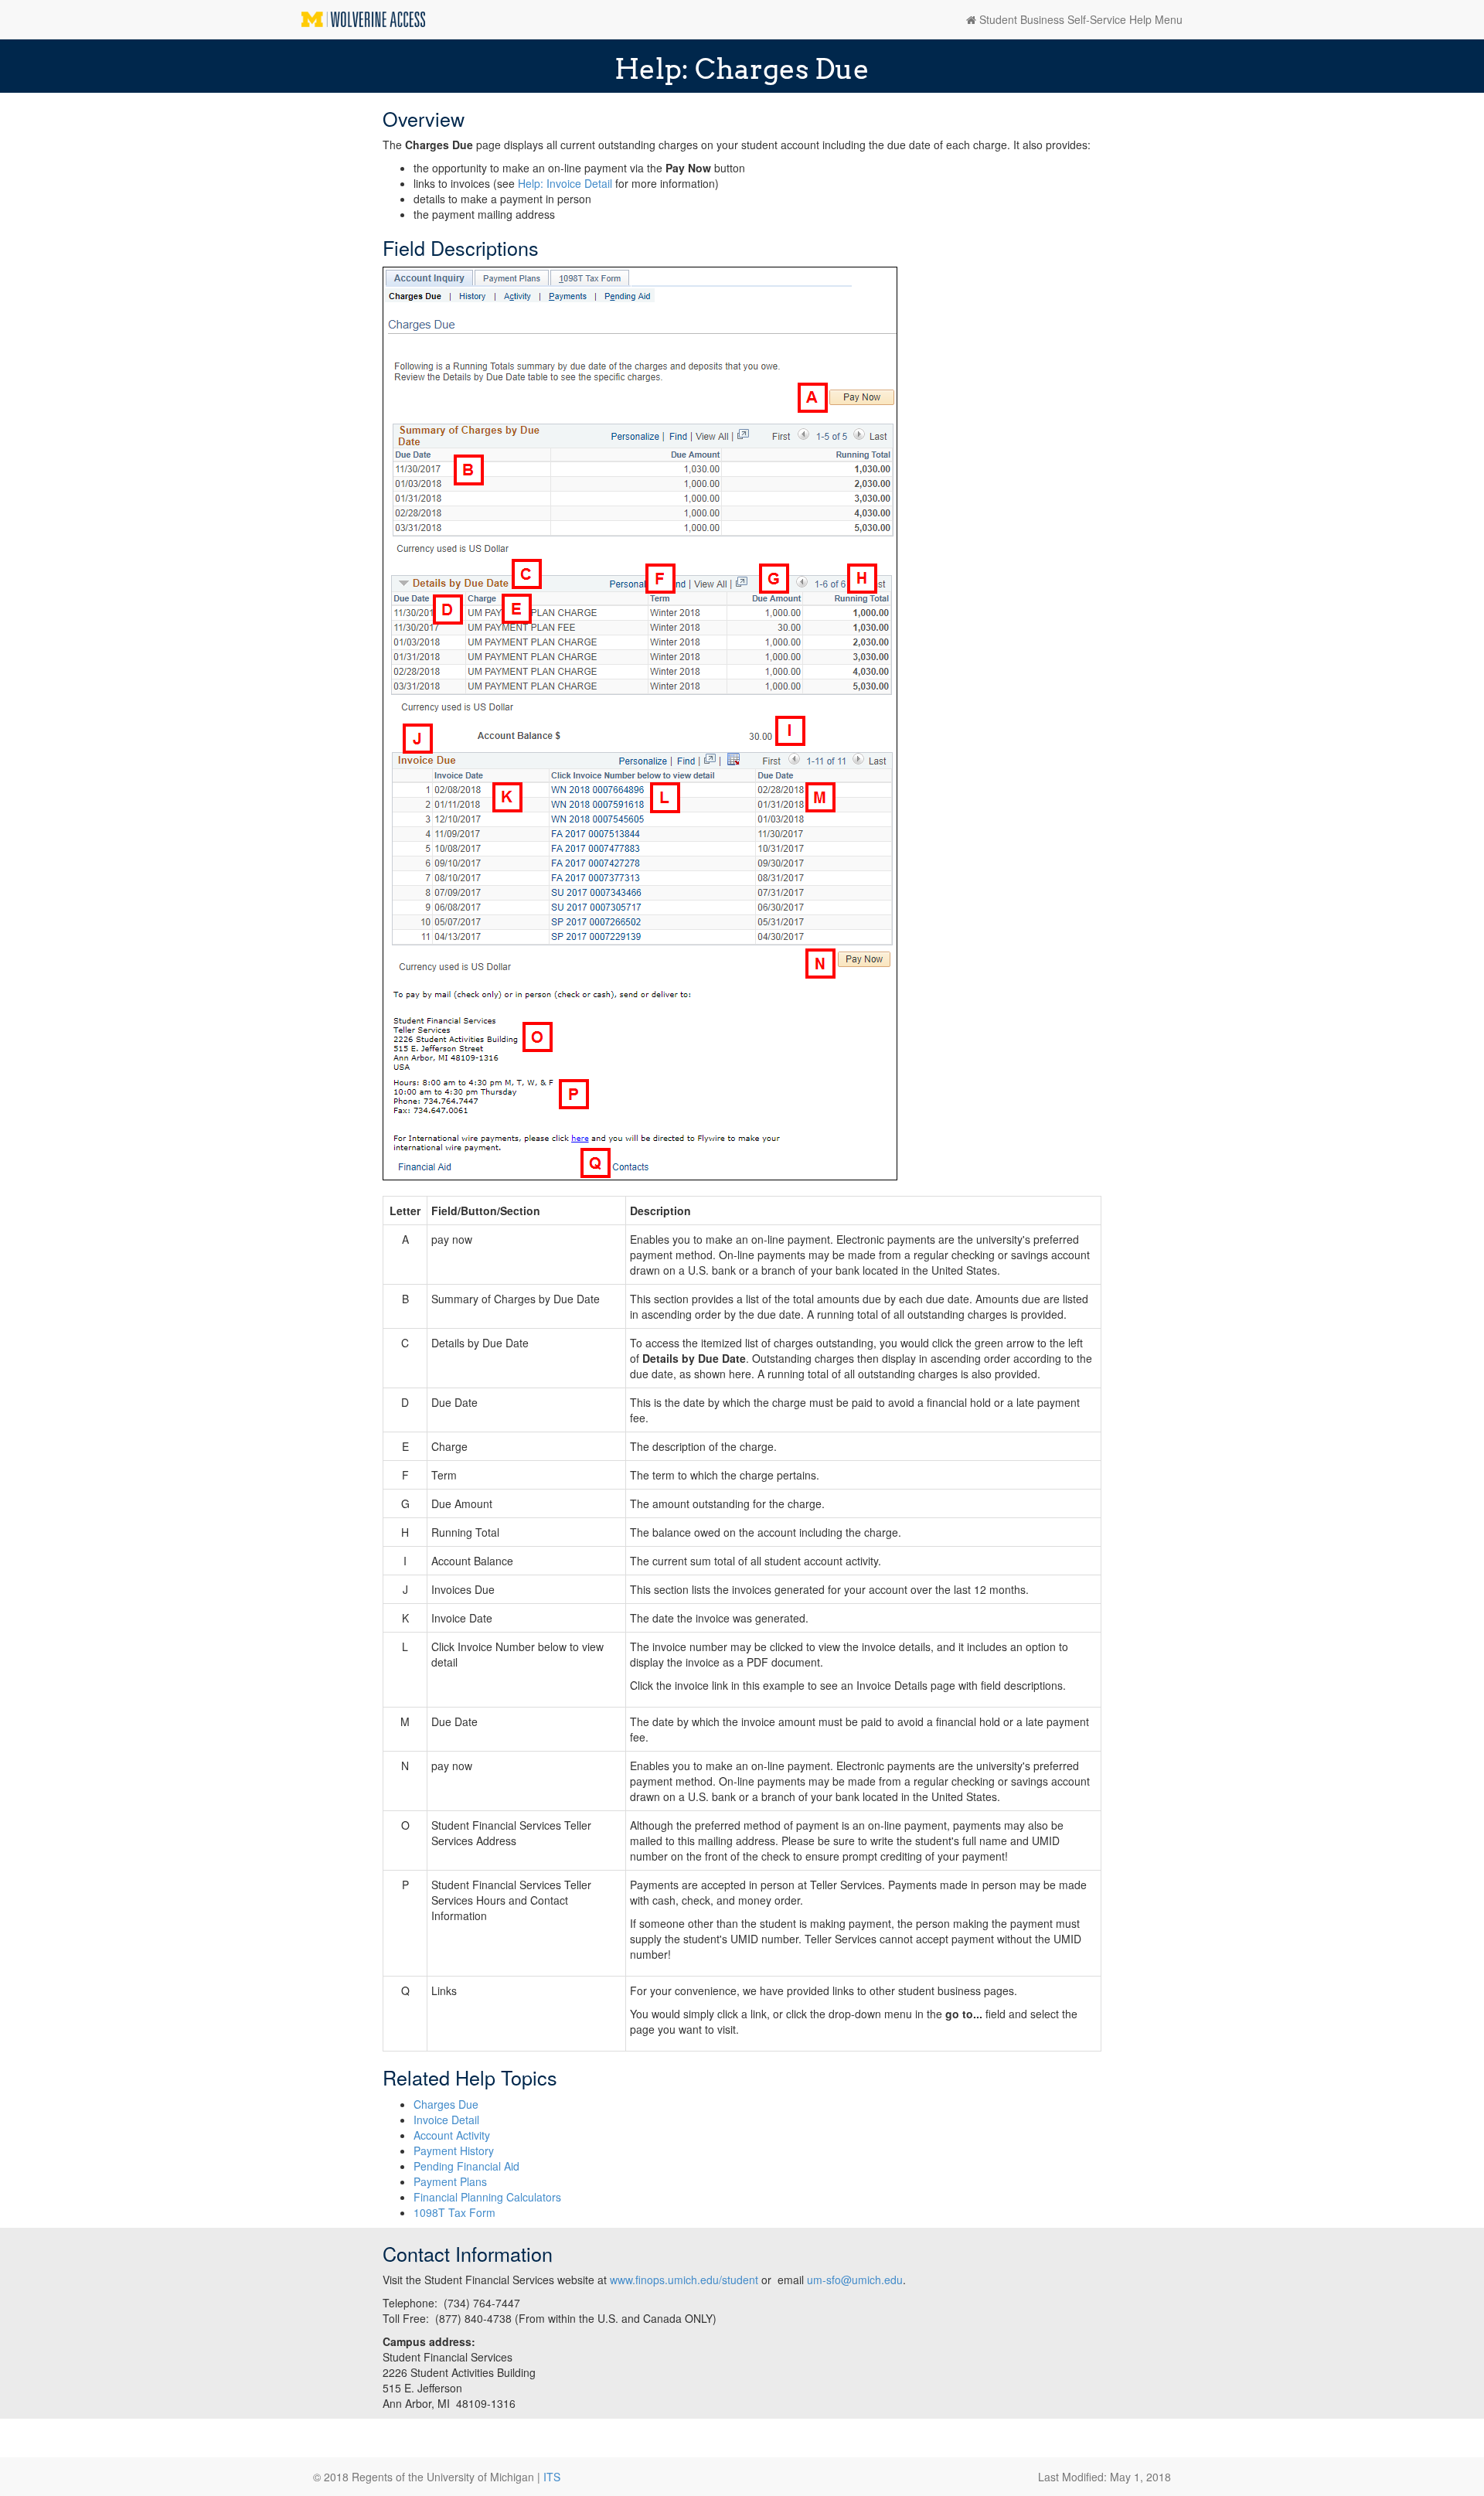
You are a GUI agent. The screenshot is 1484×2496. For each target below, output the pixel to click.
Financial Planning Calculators (487, 2197)
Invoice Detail (446, 2120)
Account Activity (452, 2135)
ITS (552, 2477)
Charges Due (446, 2104)
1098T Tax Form (454, 2212)
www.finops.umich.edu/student (686, 2280)
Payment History (454, 2150)
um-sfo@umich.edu (855, 2280)
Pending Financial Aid (466, 2166)
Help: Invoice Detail (565, 183)
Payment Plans (450, 2181)
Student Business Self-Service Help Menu (1079, 19)
